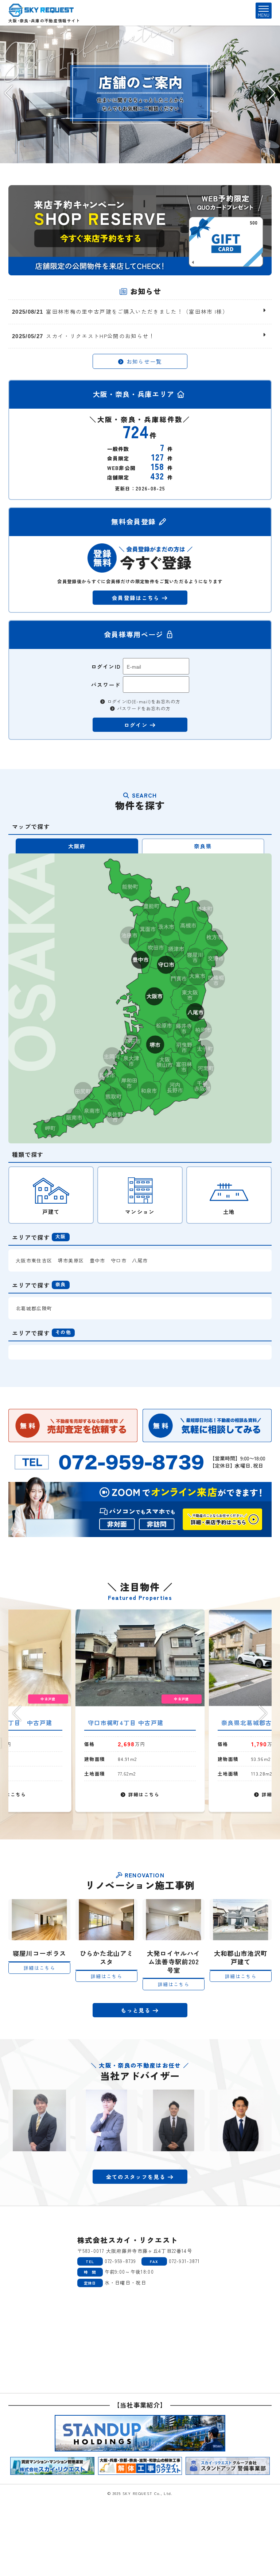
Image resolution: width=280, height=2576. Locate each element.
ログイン (137, 725)
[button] (9, 93)
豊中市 (98, 1260)
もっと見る (137, 2010)
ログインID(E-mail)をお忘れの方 (143, 702)
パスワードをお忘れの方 (143, 708)
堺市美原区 (71, 1260)
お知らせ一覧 (143, 361)
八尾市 (140, 1260)
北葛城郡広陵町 (34, 1308)
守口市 (119, 1260)
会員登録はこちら (137, 598)
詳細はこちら (143, 1794)
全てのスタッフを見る (137, 2177)
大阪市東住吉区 (34, 1260)
